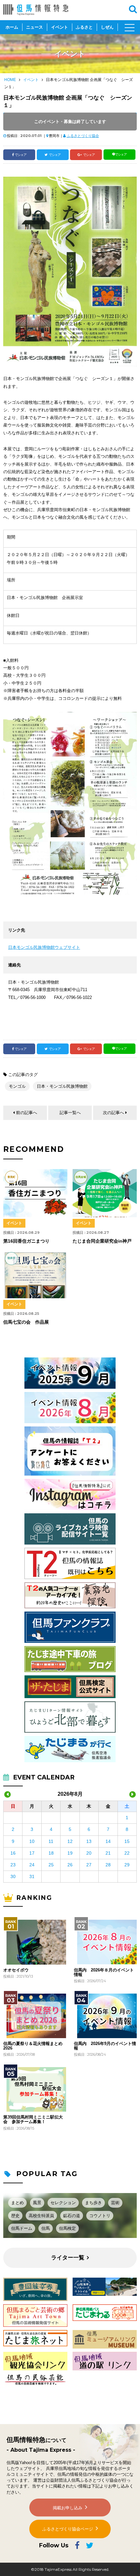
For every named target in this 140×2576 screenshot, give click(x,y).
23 (13, 1865)
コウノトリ (100, 2216)
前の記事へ (27, 1113)
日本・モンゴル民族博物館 (62, 1086)
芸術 (115, 2203)
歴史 (15, 2216)
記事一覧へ (70, 1113)
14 (108, 1841)
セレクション (63, 2203)
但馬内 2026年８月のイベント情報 (104, 1972)
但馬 (46, 2228)
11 (51, 1841)
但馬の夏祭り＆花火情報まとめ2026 (33, 2046)
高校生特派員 (41, 2216)
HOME (10, 80)
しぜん (107, 27)
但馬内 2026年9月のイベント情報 (105, 2046)
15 (127, 1841)
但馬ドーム (22, 2228)
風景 (37, 2203)
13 (89, 1841)
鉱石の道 (72, 2216)
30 (13, 1876)
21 (108, 1853)
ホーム (12, 27)
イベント (60, 27)
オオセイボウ (16, 1970)
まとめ (17, 2203)
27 (89, 1865)
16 (13, 1853)
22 (127, 1853)
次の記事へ (113, 1113)
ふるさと (84, 27)
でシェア (21, 155)
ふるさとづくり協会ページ (68, 2529)
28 (108, 1865)
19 (70, 1853)
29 (127, 1865)
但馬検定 (67, 2228)
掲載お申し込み (68, 2508)
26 (70, 1865)
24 (32, 1865)
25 (51, 1865)
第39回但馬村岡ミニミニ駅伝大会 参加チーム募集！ (33, 2119)
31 (32, 1876)
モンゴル (17, 1086)
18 (51, 1853)
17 (32, 1853)
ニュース (35, 27)
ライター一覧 (68, 2258)
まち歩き (93, 2203)
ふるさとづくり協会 (83, 136)
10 (32, 1841)
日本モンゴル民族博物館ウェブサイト (44, 947)
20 (89, 1853)
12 (70, 1841)
